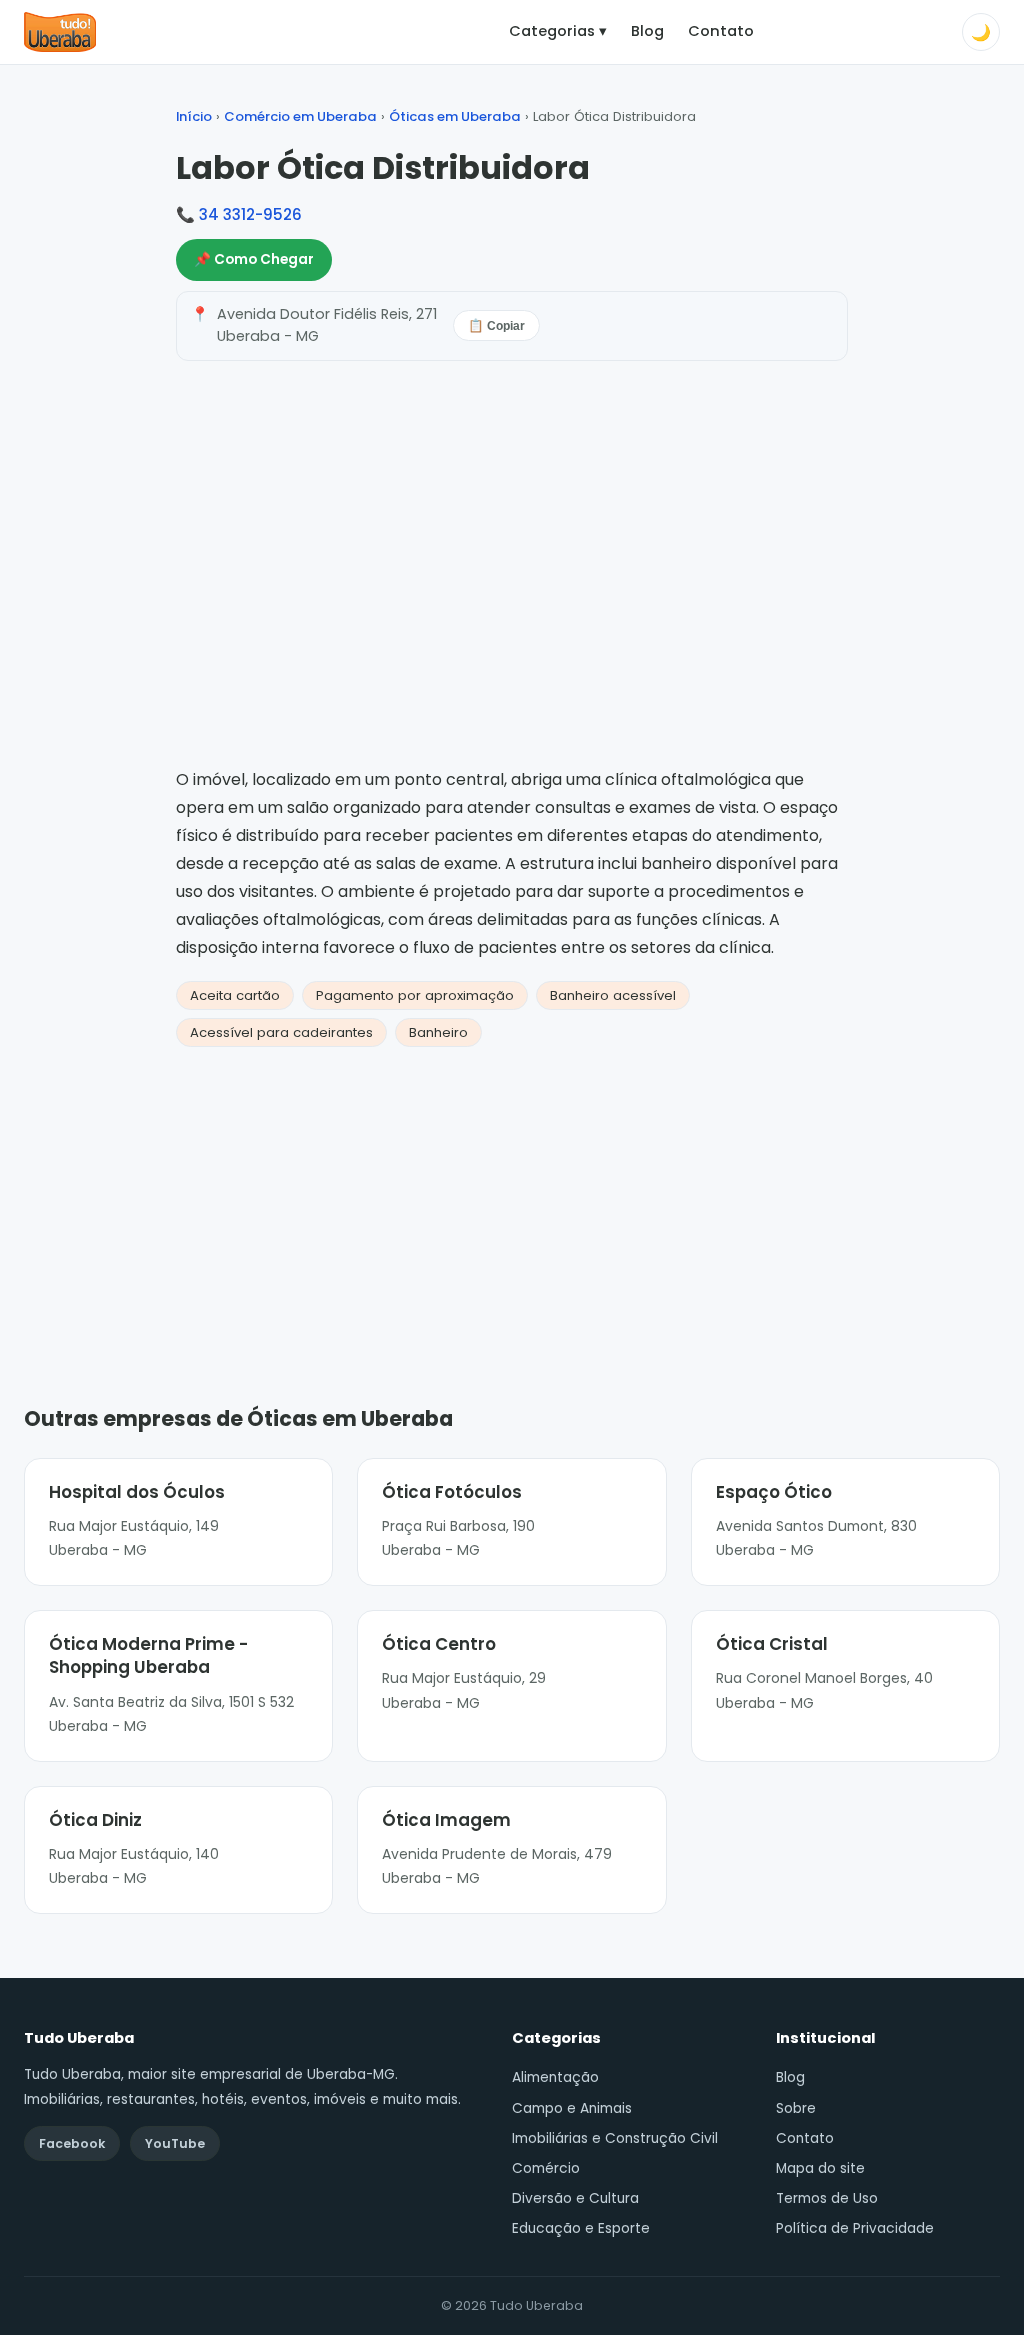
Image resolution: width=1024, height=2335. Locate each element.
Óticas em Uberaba (455, 116)
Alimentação (555, 2077)
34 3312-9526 (250, 214)
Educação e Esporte (581, 2228)
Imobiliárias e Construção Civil (615, 2138)
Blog (647, 31)
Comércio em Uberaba (300, 116)
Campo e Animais (572, 2108)
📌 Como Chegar (254, 259)
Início (194, 116)
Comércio (546, 2168)
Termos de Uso (827, 2198)
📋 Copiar (496, 326)
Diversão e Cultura (575, 2198)
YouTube (175, 2143)
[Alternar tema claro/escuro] (981, 32)
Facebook (72, 2143)
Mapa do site (820, 2168)
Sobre (796, 2108)
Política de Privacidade (855, 2228)
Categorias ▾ (558, 31)
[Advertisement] (512, 1196)
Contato (721, 31)
